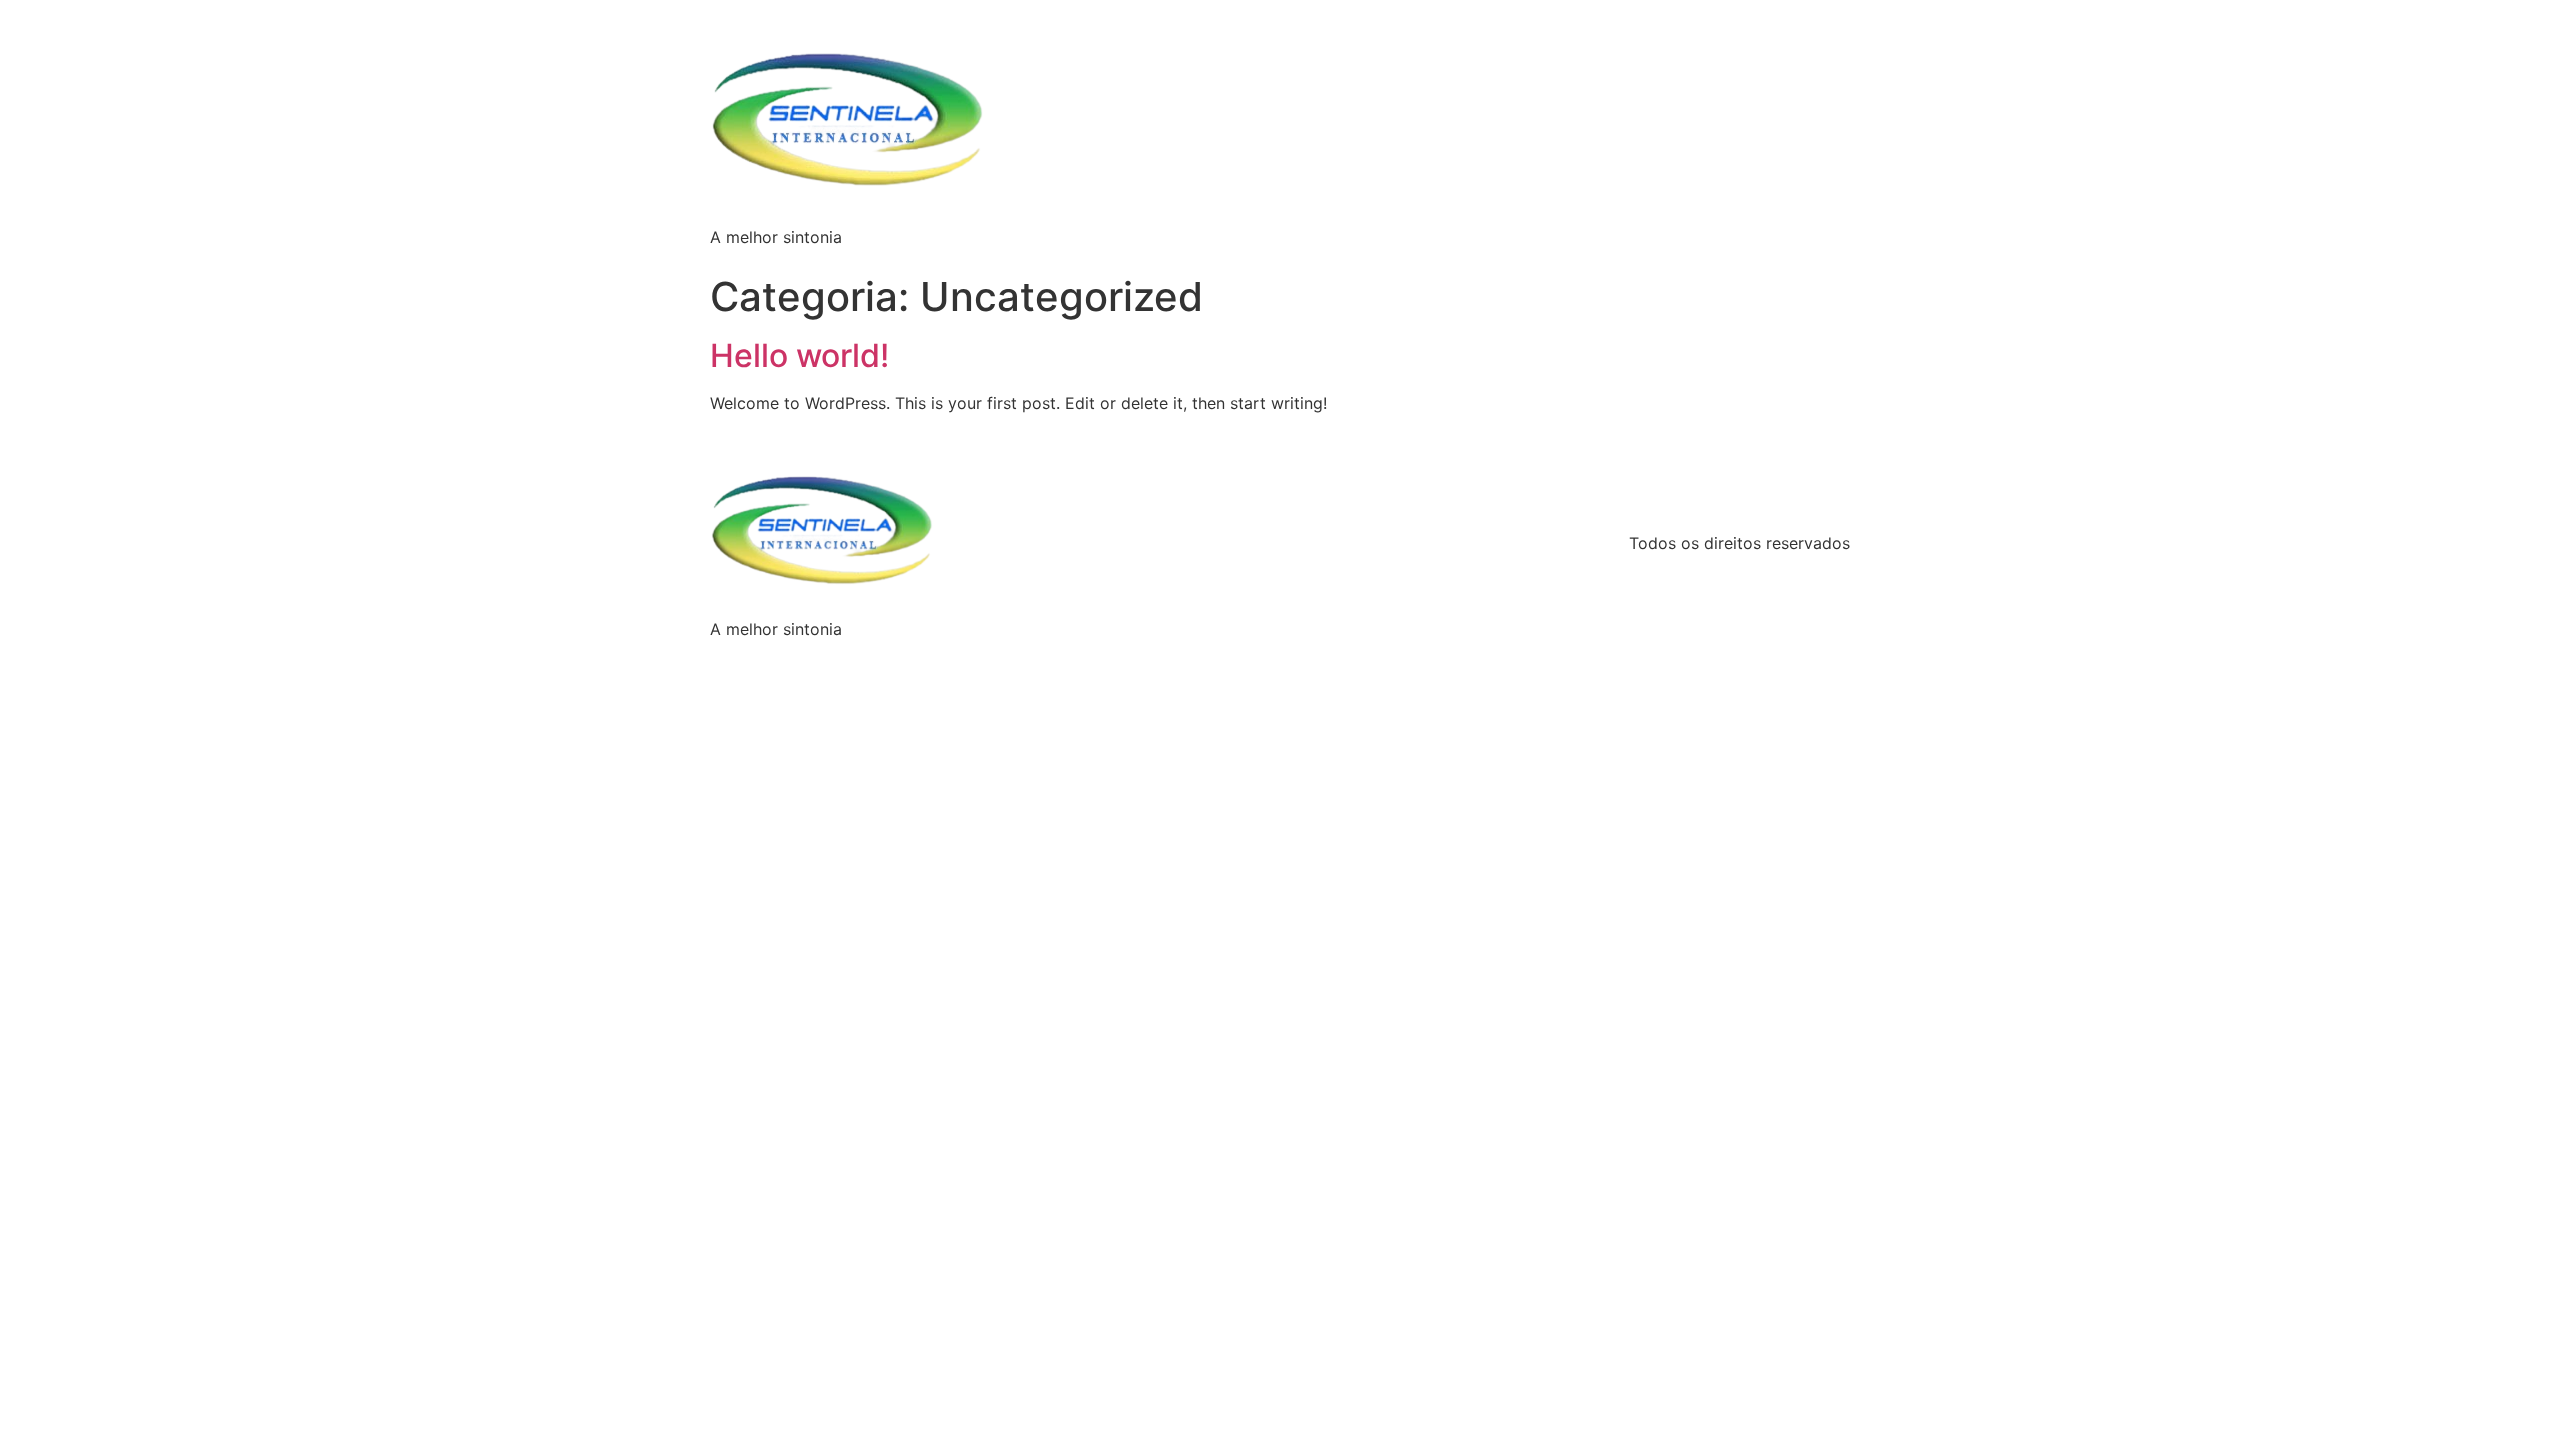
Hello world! (799, 355)
